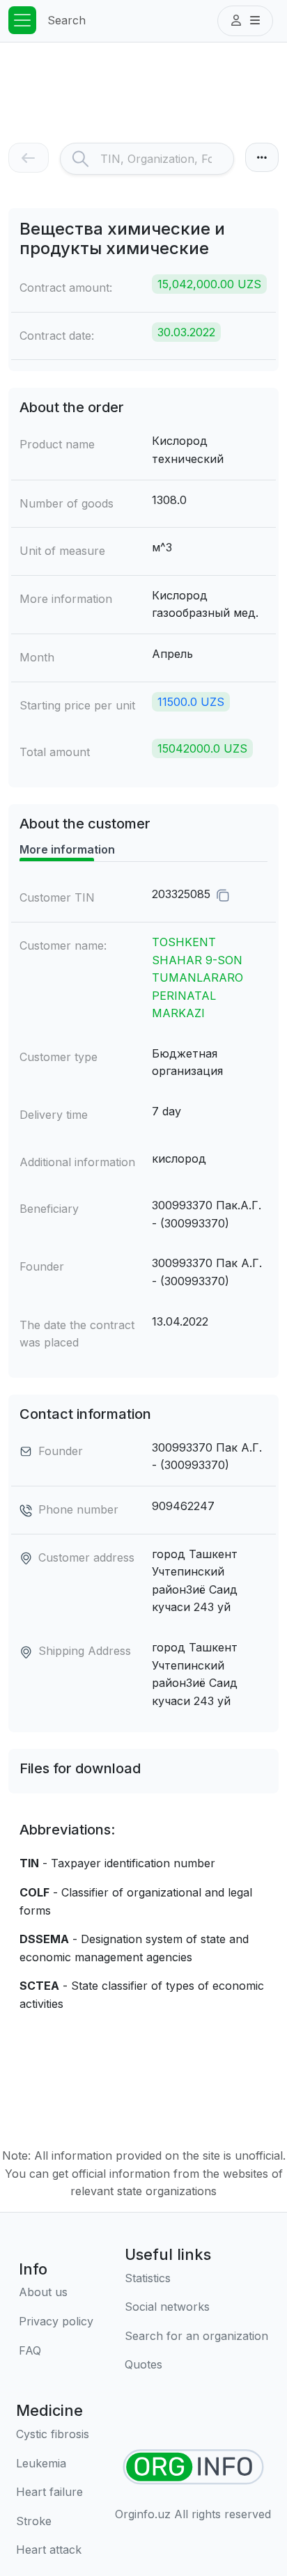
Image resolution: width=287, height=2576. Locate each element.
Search (67, 20)
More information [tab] (67, 849)
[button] (245, 21)
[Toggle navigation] (22, 20)
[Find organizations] (193, 2467)
